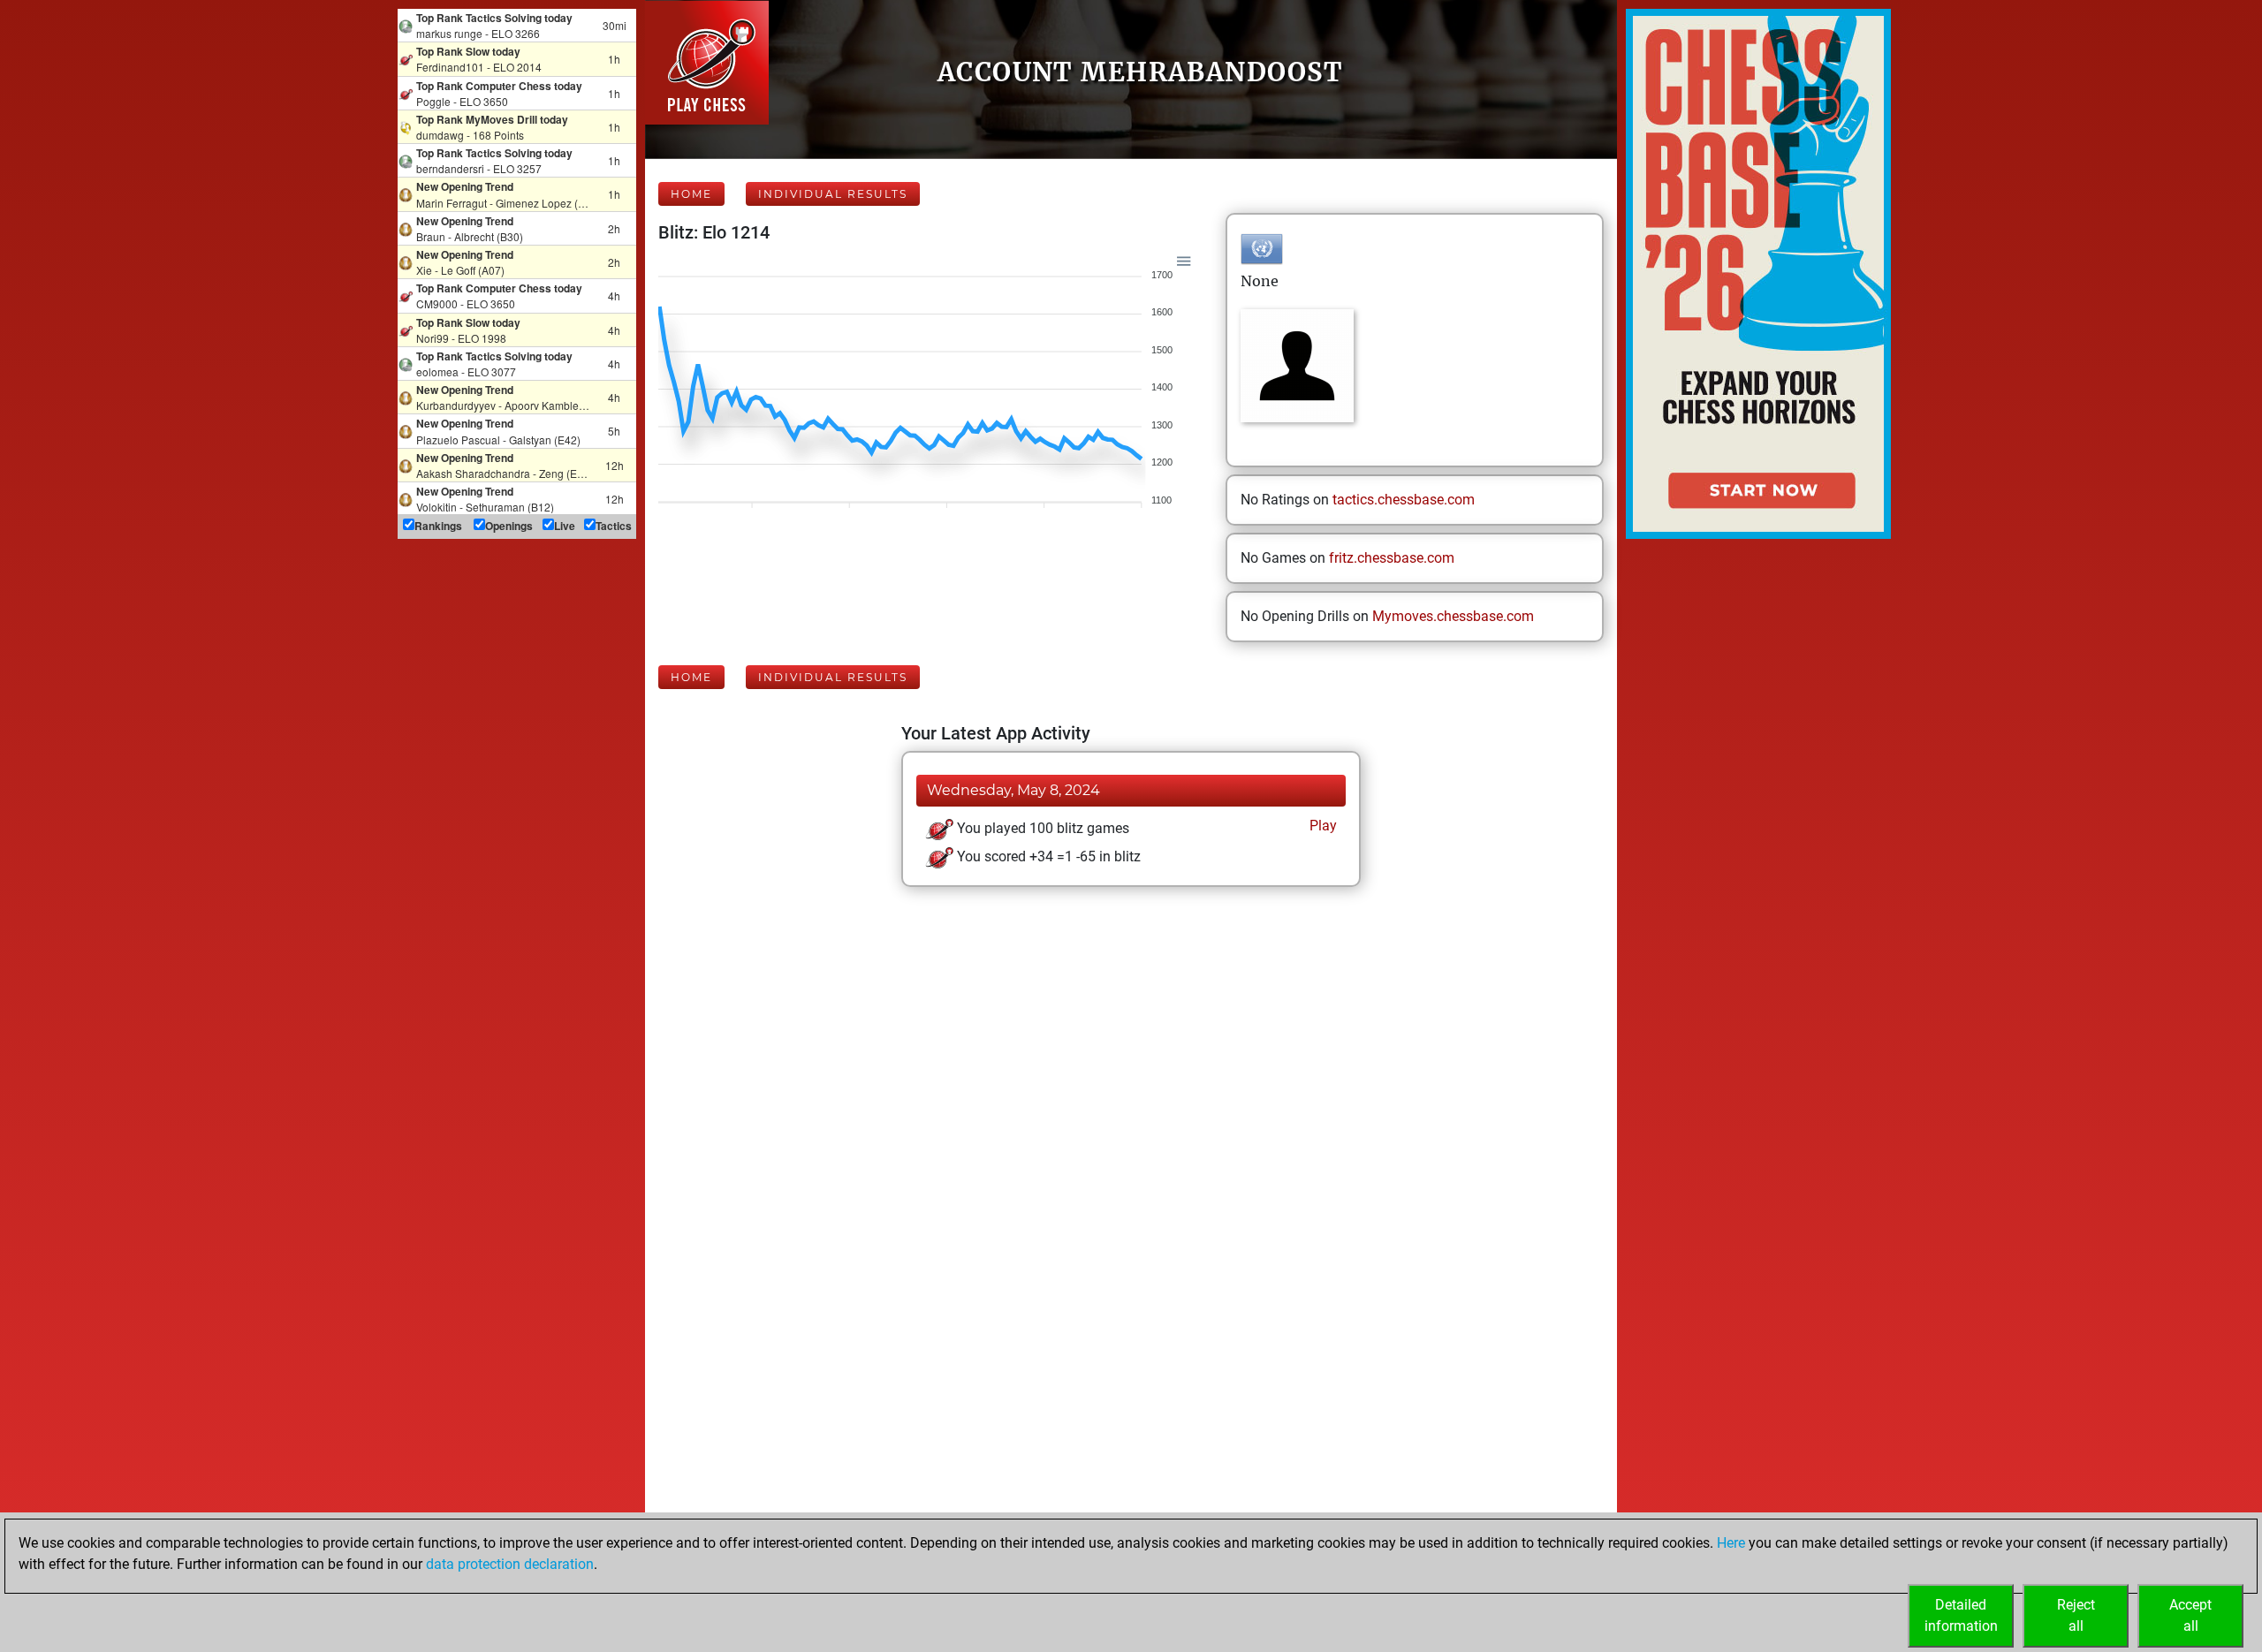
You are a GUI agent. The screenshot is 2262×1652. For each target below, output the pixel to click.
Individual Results (833, 194)
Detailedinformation (1961, 1615)
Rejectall (2076, 1615)
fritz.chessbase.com (1392, 558)
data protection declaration (510, 1564)
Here (1731, 1543)
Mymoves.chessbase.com (1453, 616)
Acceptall (2190, 1615)
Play (1321, 826)
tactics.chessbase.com (1404, 500)
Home (691, 194)
